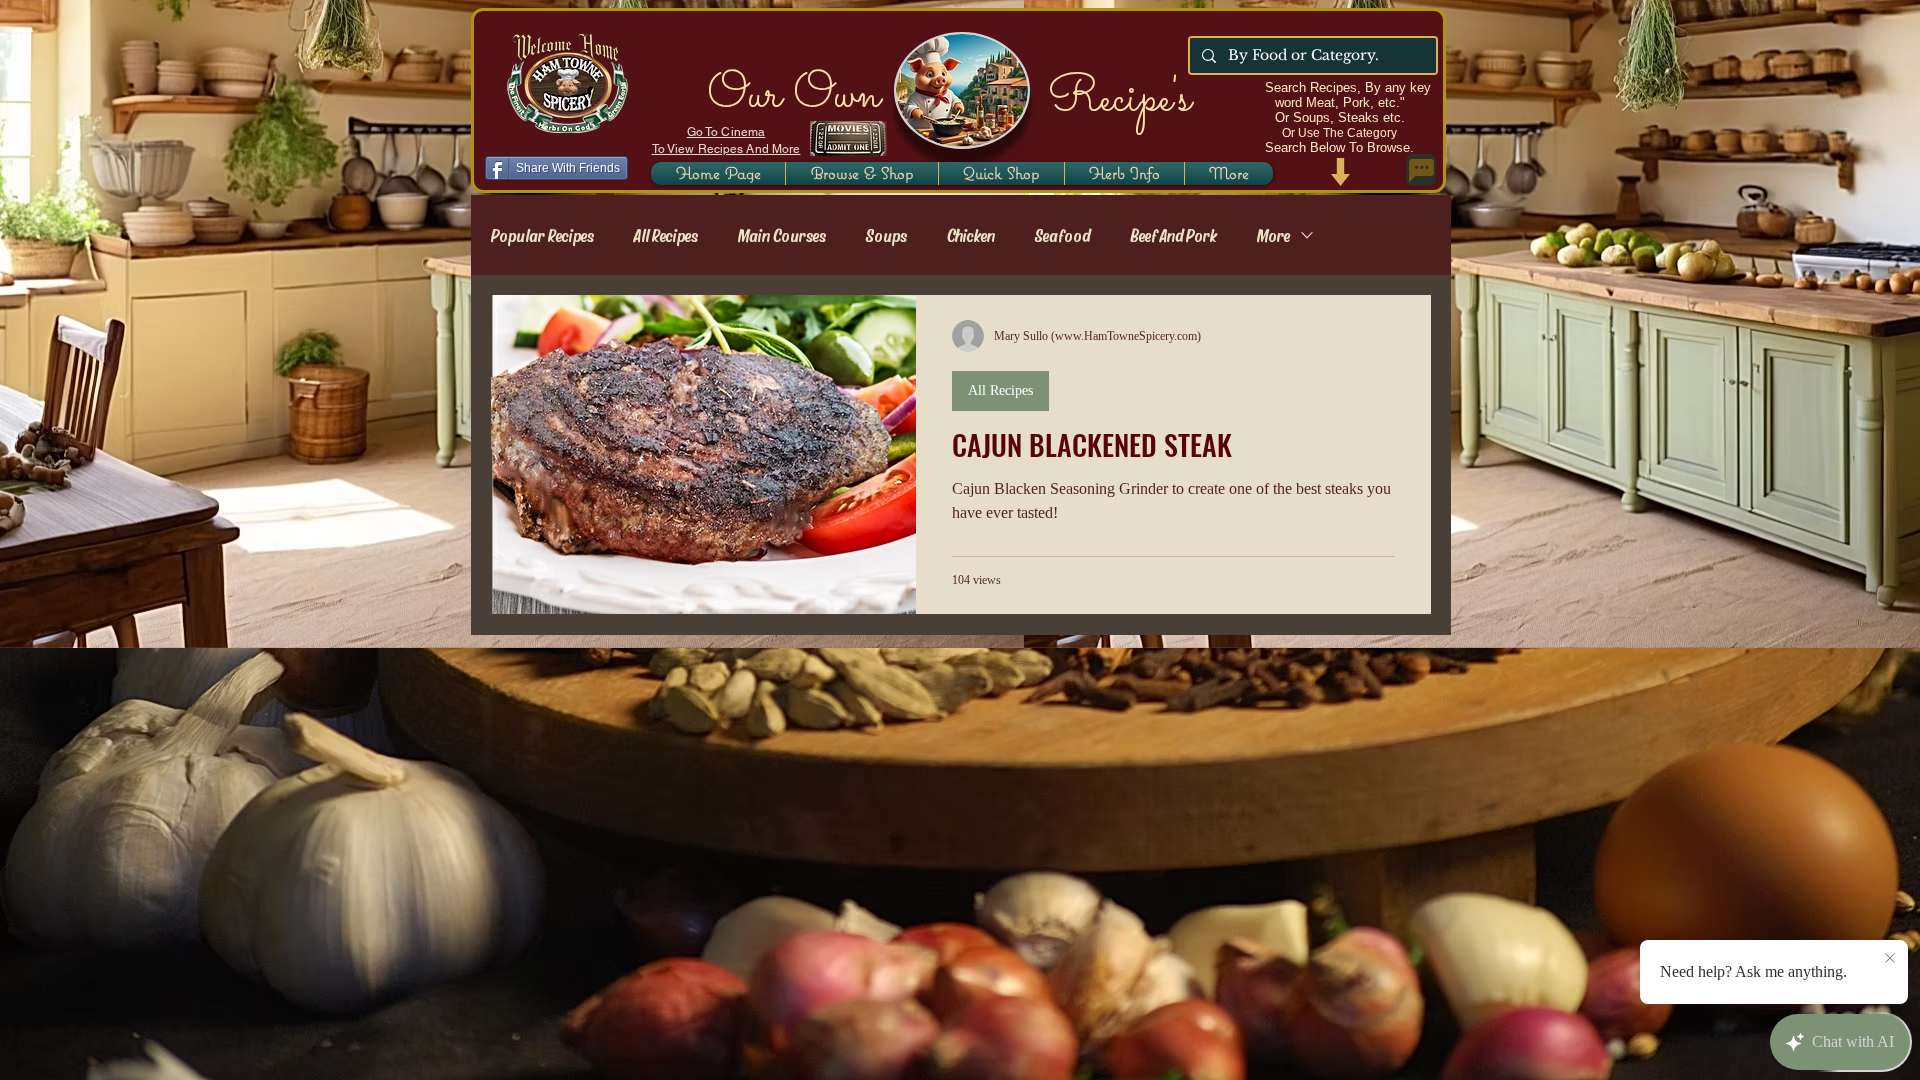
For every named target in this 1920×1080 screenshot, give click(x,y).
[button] (1124, 173)
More (1273, 235)
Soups (886, 235)
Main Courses (782, 235)
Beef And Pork (1173, 235)
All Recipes (666, 235)
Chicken (971, 235)
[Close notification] (1890, 959)
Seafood (1062, 235)
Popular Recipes (542, 235)
